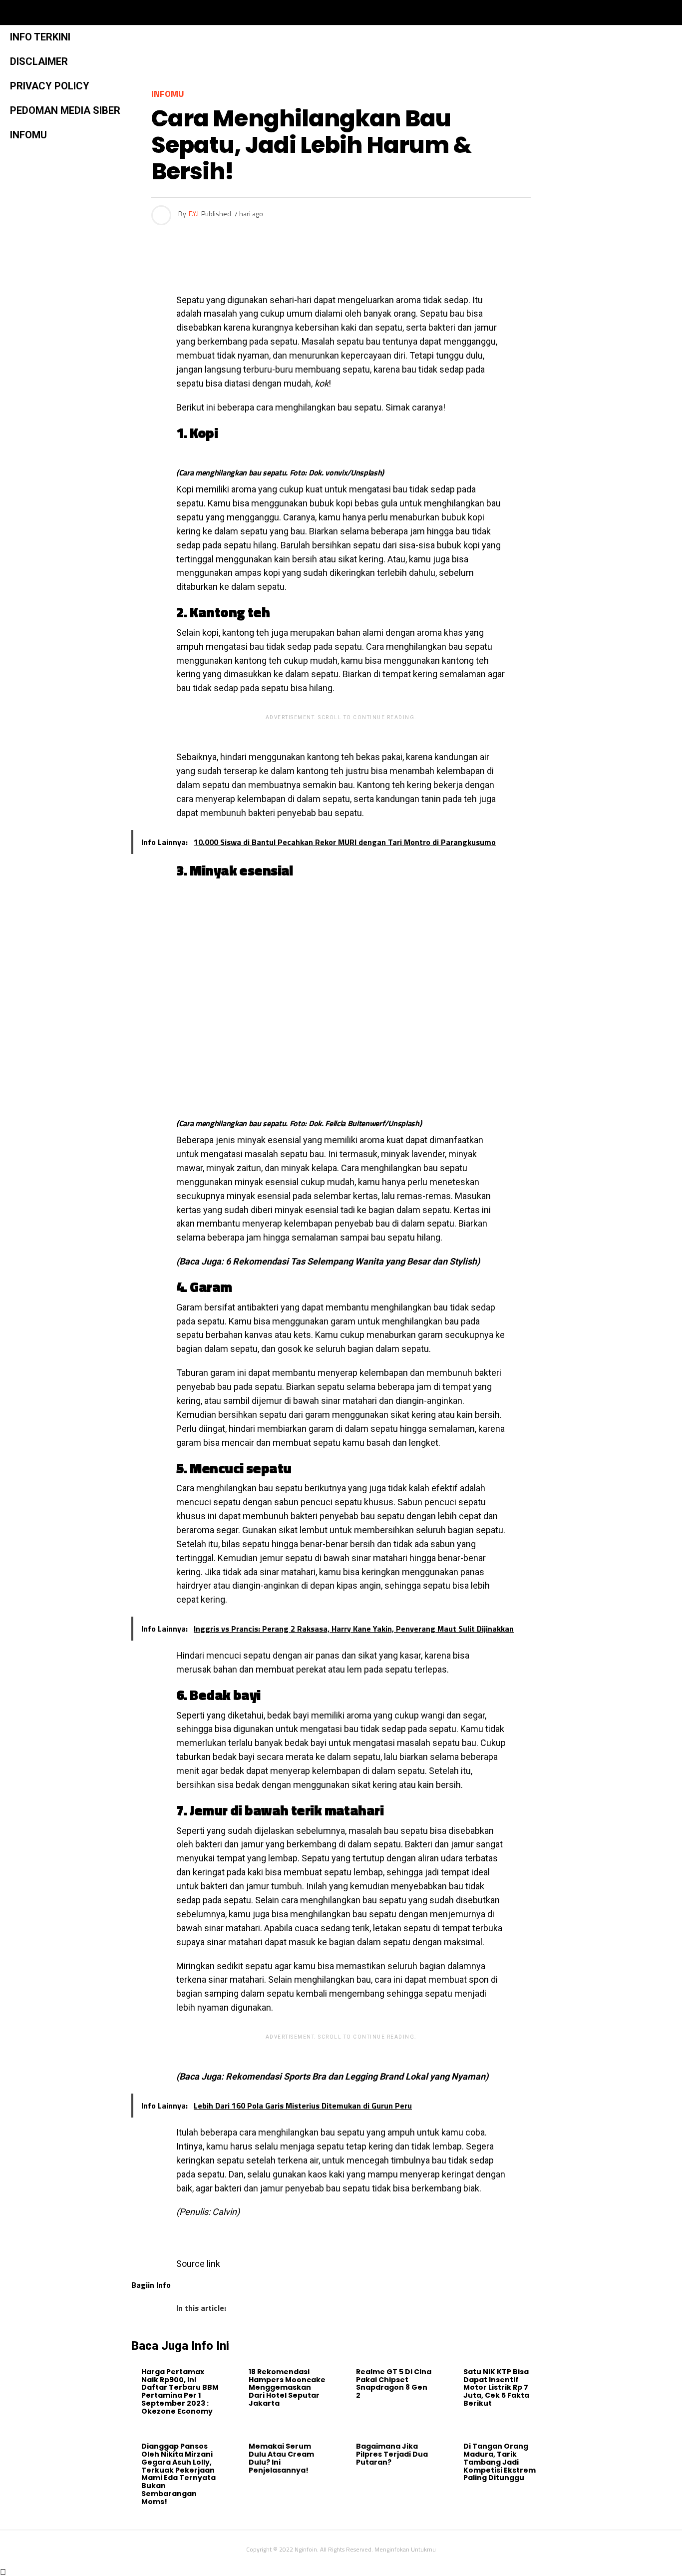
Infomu (28, 135)
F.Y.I (194, 214)
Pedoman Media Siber (65, 110)
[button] (169, 12)
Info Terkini (40, 37)
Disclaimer (39, 61)
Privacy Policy (50, 86)
